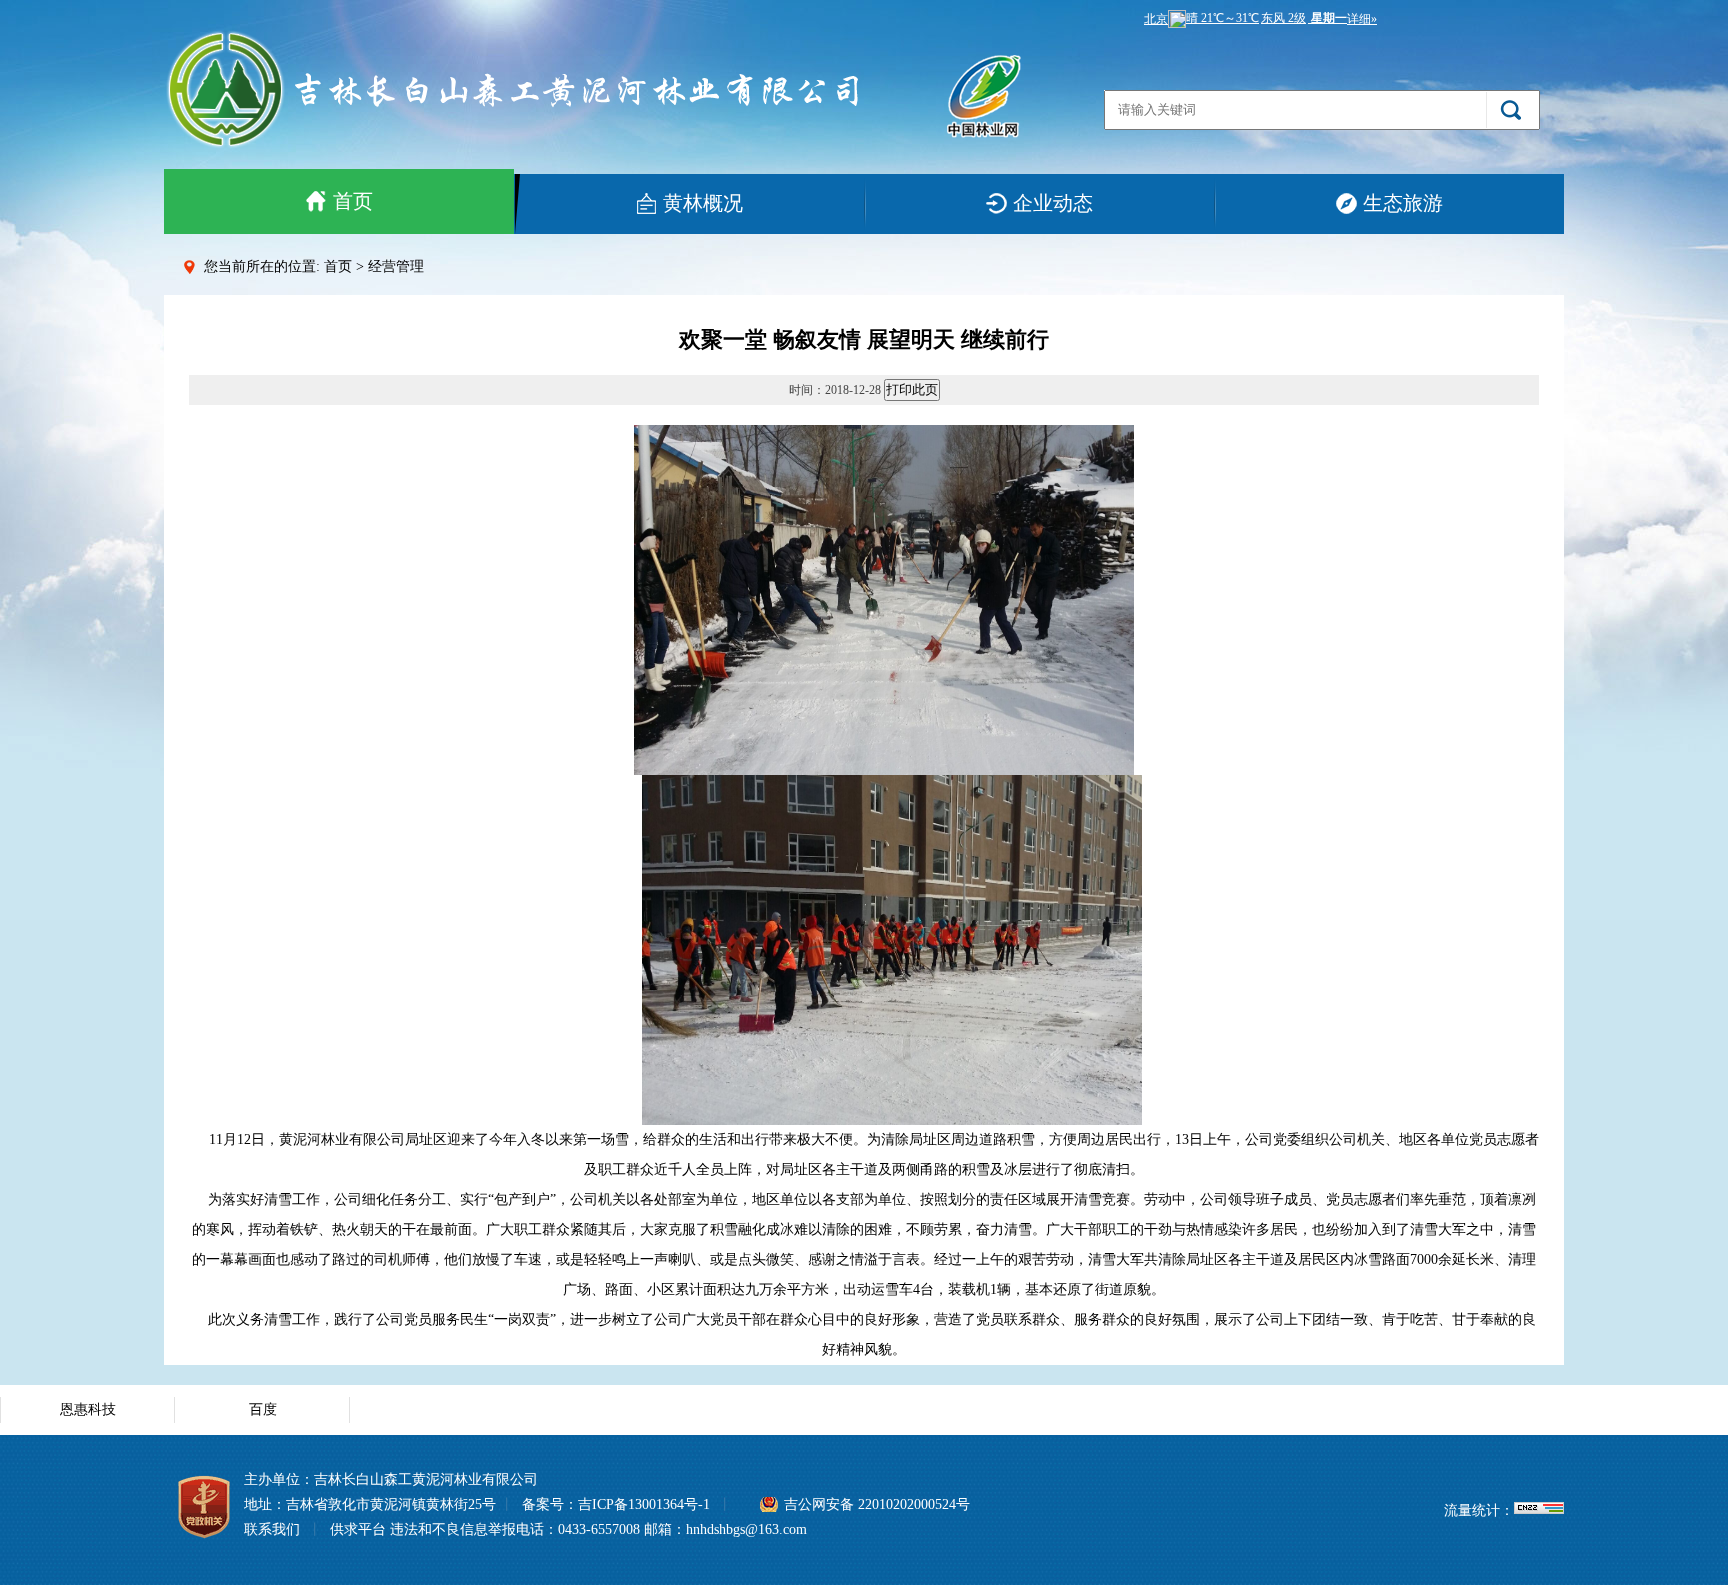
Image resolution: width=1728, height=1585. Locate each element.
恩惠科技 (88, 1409)
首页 (353, 201)
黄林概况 (703, 203)
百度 (263, 1409)
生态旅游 (1403, 203)
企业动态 (1053, 203)
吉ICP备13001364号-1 (644, 1504)
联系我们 (272, 1529)
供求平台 (358, 1529)
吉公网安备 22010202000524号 (877, 1504)
